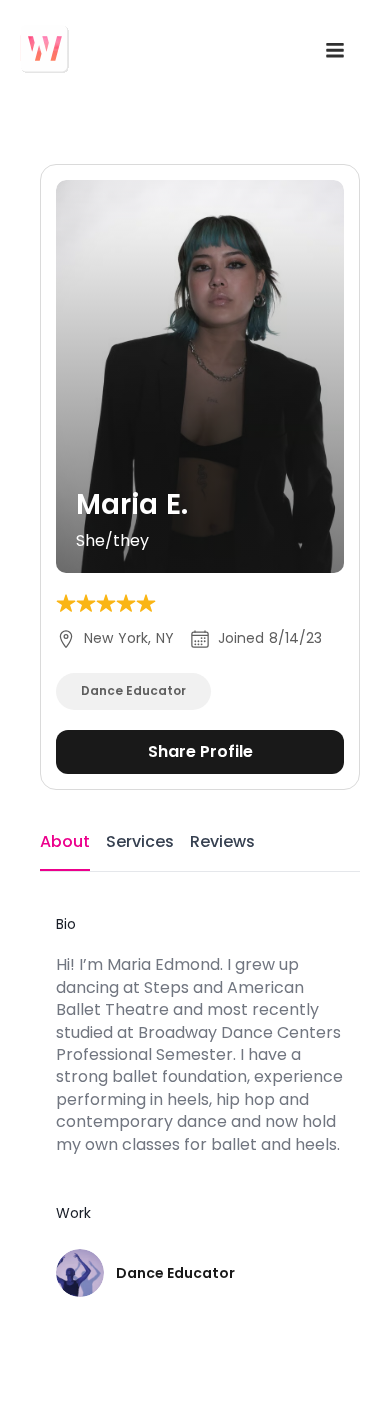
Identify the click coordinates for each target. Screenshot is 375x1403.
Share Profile (200, 751)
